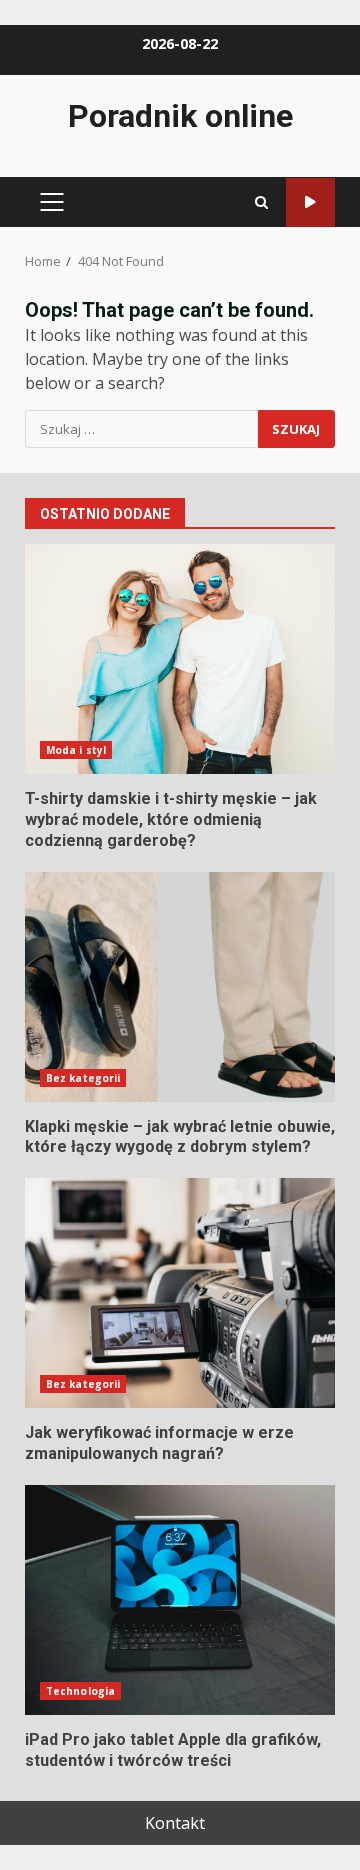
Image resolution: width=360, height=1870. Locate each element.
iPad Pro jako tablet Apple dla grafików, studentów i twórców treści (180, 1600)
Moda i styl (76, 750)
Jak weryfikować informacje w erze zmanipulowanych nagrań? (180, 1293)
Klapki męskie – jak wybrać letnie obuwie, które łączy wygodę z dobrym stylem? (180, 987)
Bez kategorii (83, 1078)
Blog (310, 202)
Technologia (80, 1691)
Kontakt (175, 1823)
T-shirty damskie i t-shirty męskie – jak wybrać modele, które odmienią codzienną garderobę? (180, 659)
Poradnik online (180, 116)
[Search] (261, 202)
